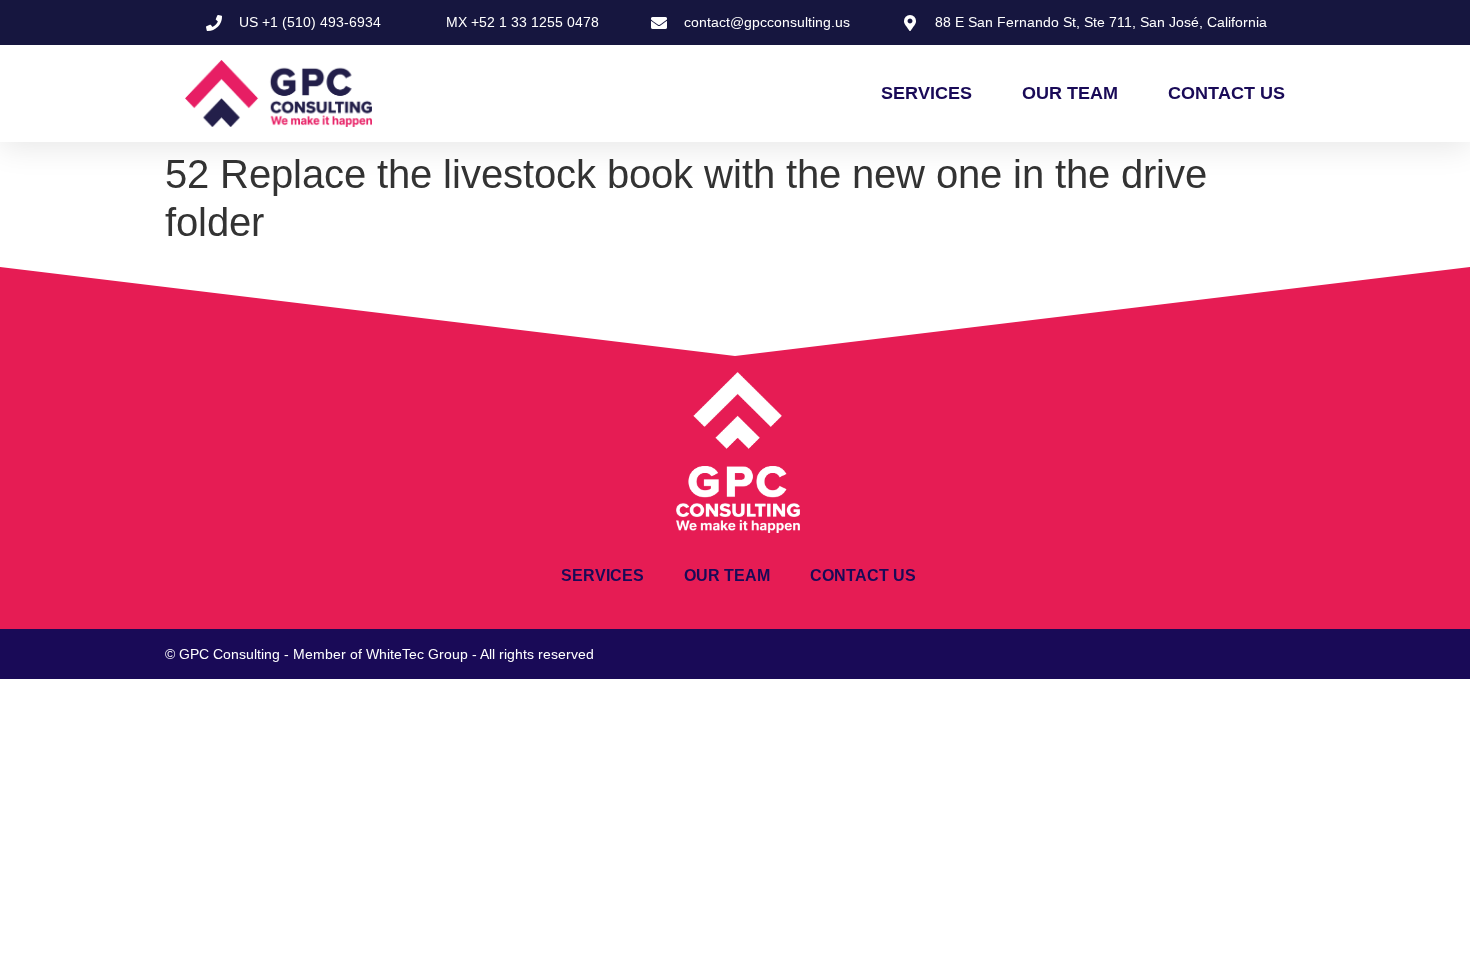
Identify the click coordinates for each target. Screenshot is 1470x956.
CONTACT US (1226, 93)
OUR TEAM (1070, 93)
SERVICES (926, 93)
